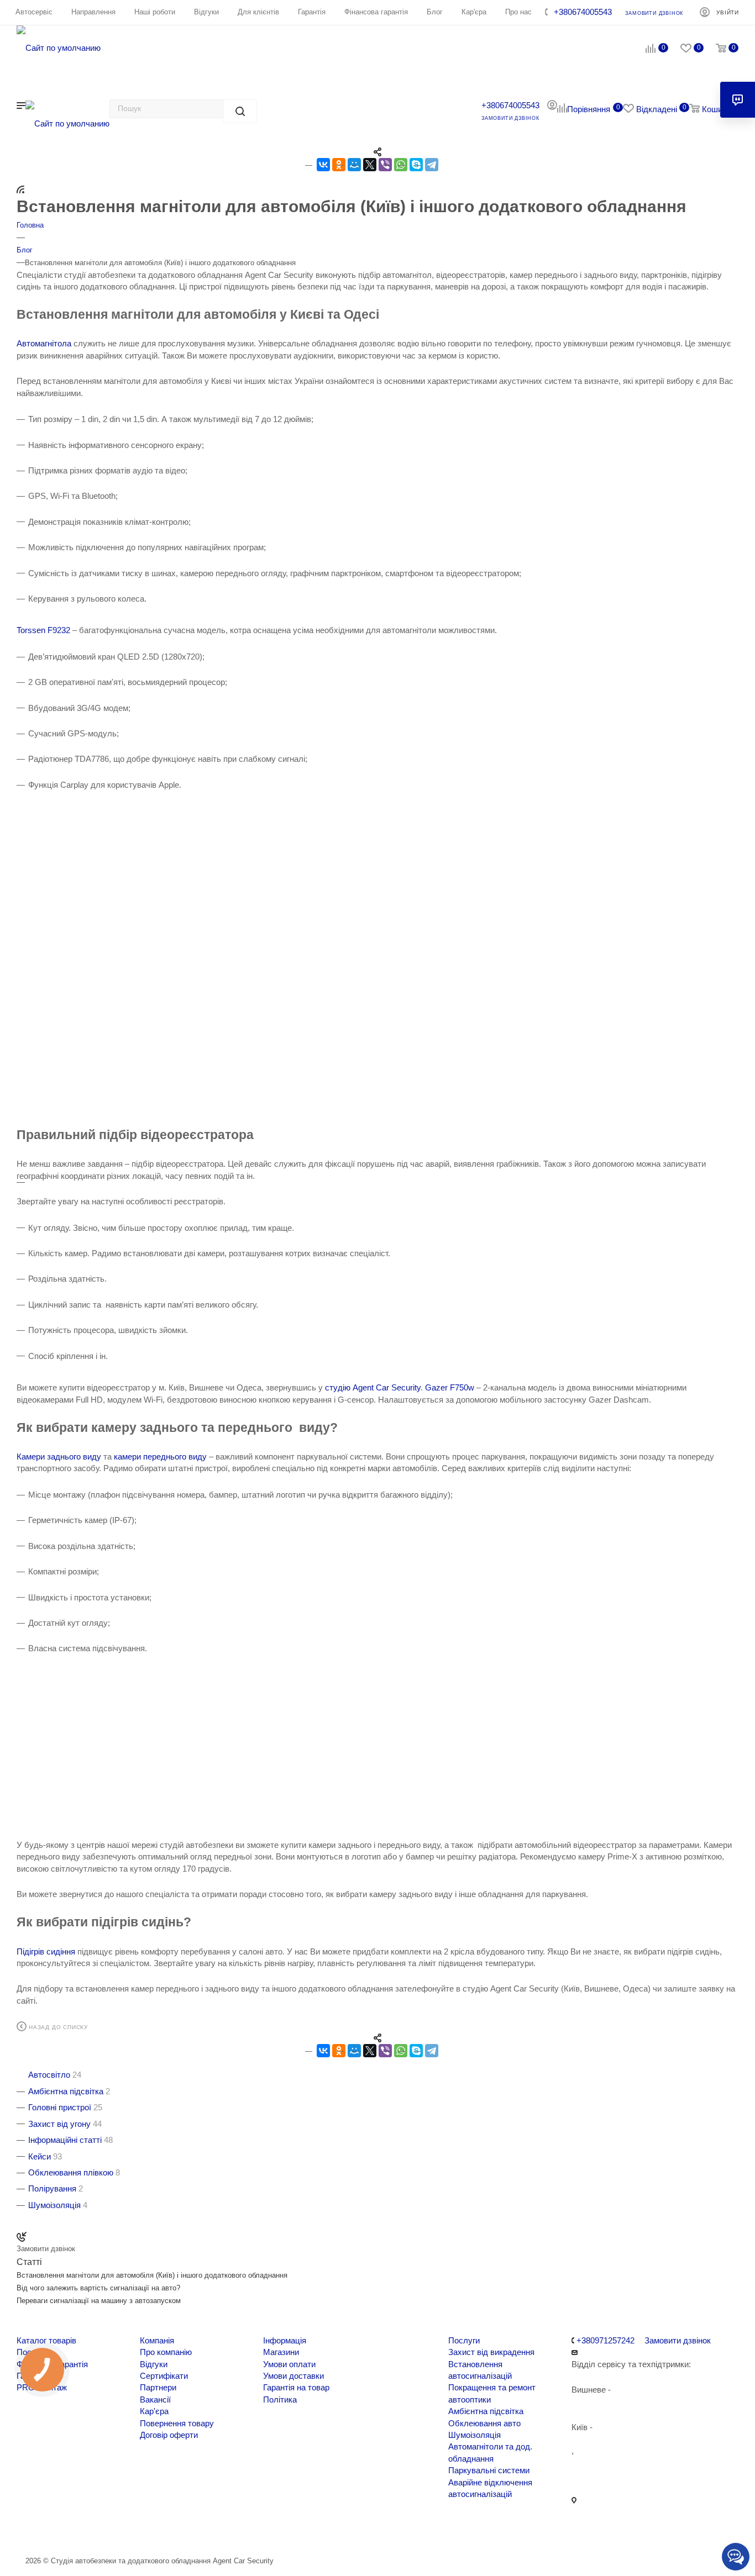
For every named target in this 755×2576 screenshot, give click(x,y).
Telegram (87, 2532)
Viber (143, 2532)
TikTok (200, 2532)
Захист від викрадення (491, 2352)
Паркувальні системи (489, 2470)
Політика (280, 2399)
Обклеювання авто (484, 2423)
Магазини (281, 2352)
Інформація (285, 2340)
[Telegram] (432, 165)
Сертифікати (164, 2376)
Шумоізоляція (475, 2435)
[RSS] (20, 189)
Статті (29, 2262)
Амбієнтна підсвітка (486, 2411)
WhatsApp (172, 2532)
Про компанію (166, 2352)
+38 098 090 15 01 (605, 2401)
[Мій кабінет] (552, 106)
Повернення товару (177, 2423)
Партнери (158, 2387)
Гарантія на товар (296, 2387)
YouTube (115, 2532)
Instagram (59, 2532)
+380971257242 (604, 2340)
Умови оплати (289, 2364)
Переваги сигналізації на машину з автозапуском (99, 2301)
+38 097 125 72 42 (605, 2462)
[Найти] (240, 111)
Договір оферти (169, 2435)
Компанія (157, 2340)
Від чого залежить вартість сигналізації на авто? (98, 2288)
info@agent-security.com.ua (622, 2488)
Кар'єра (154, 2411)
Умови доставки (293, 2376)
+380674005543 (583, 12)
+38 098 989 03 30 (605, 2439)
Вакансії (155, 2399)
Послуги (464, 2340)
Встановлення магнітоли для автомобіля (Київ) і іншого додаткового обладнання (152, 2275)
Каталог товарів (46, 2340)
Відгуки (154, 2364)
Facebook (31, 2532)
